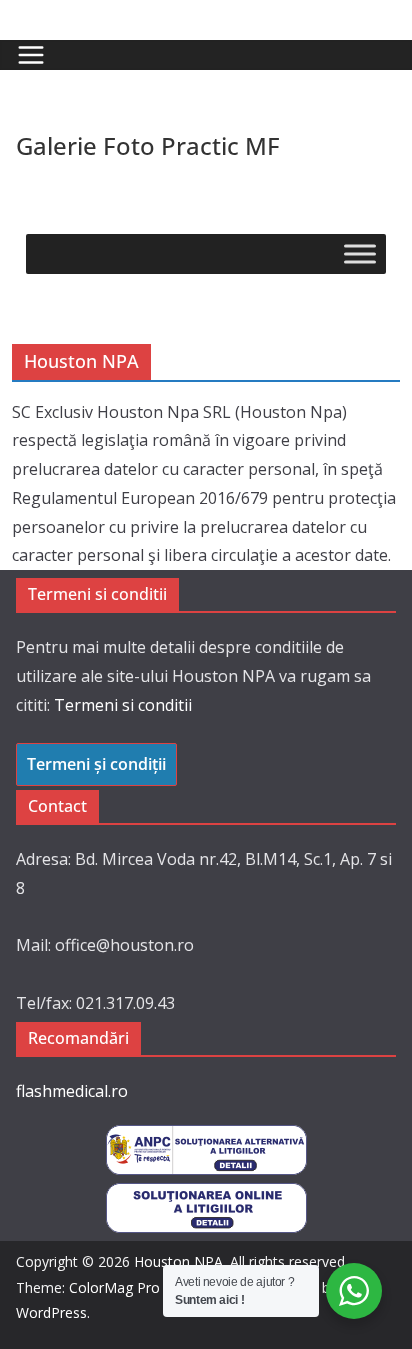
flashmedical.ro (72, 1091)
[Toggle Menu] (360, 254)
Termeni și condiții (96, 764)
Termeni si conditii (123, 705)
